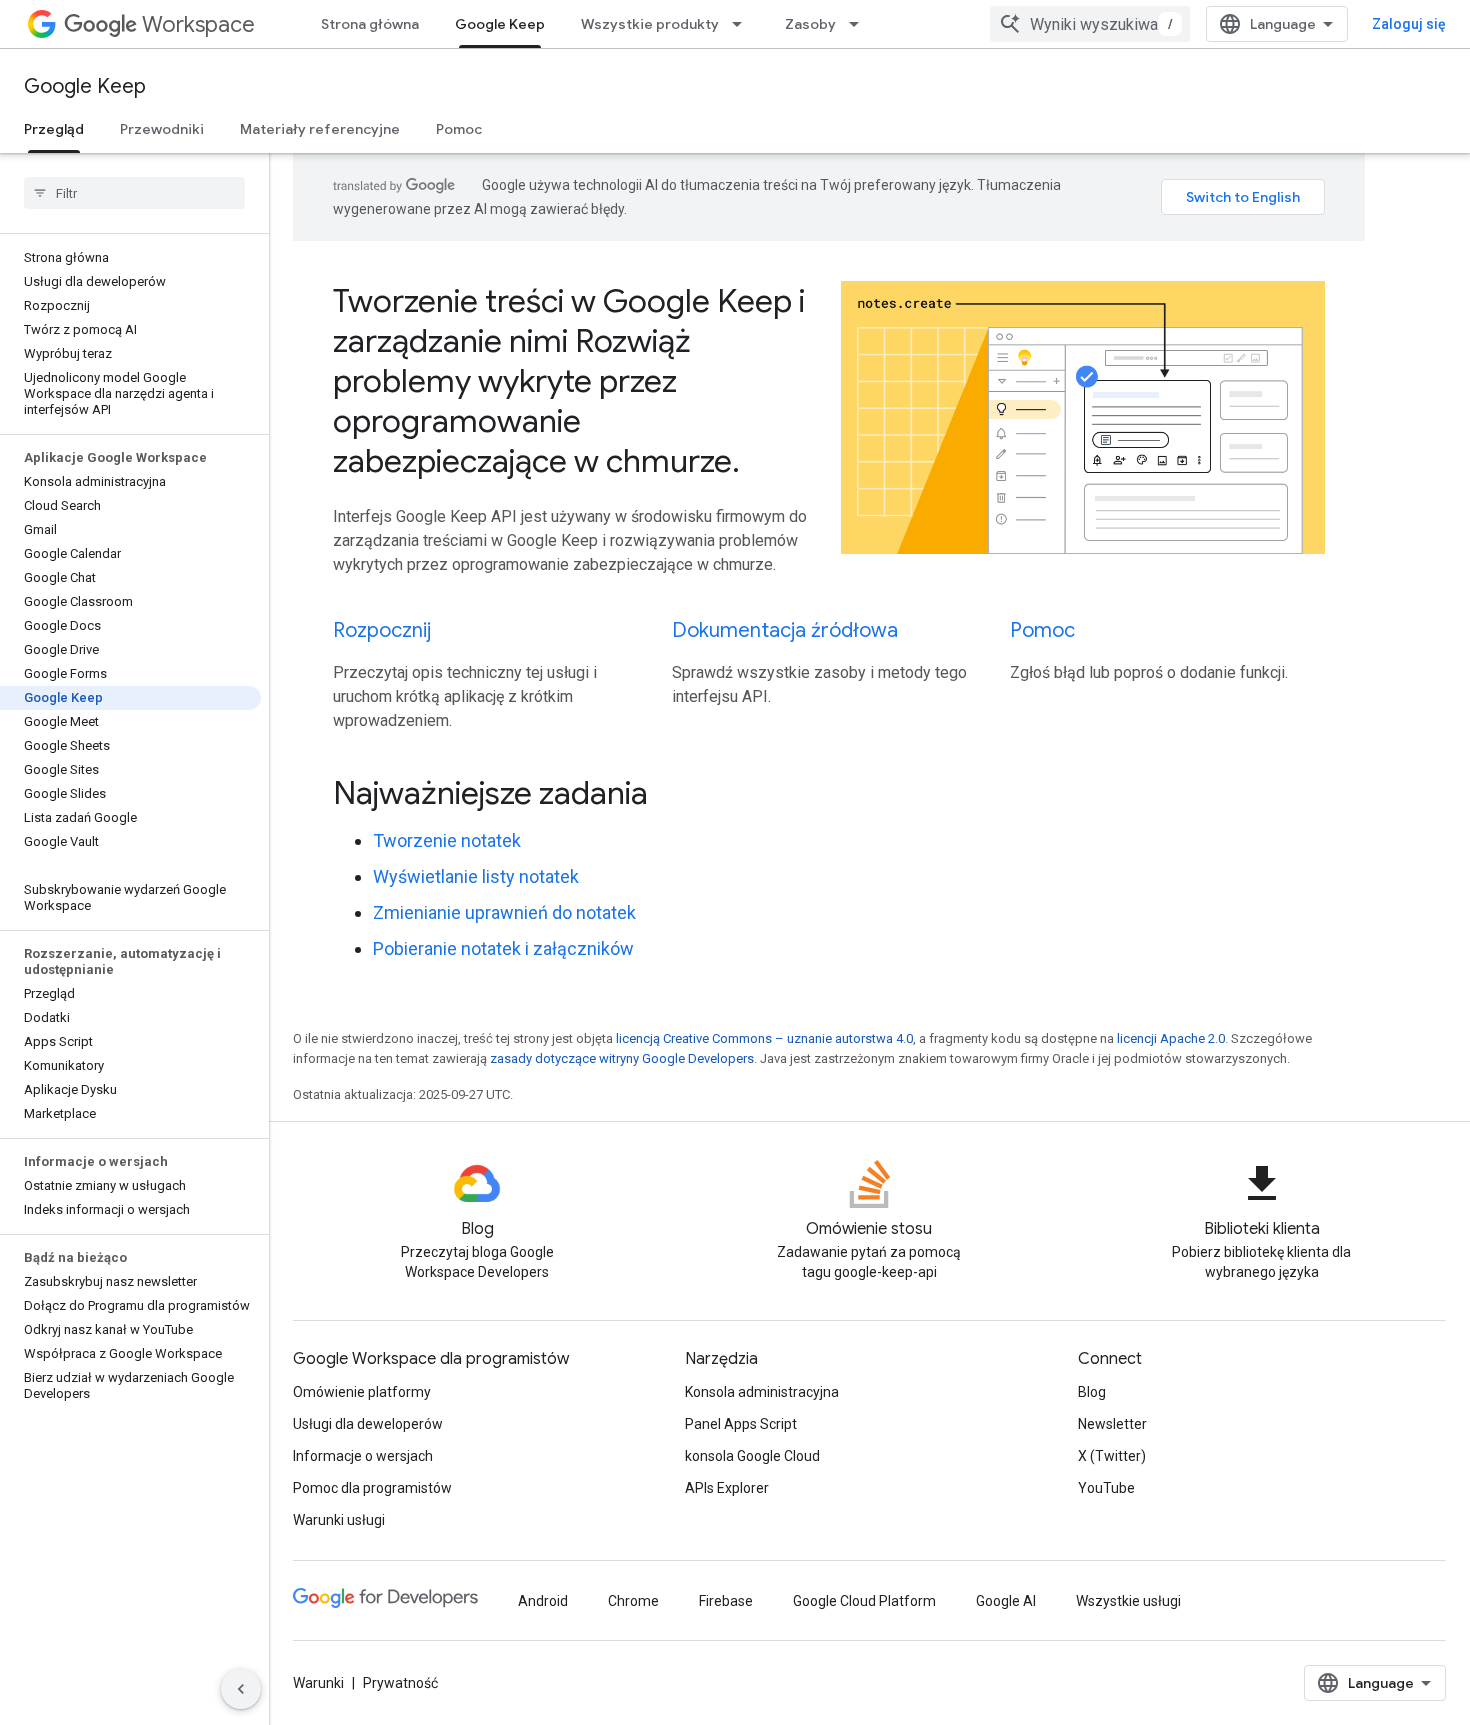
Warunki (318, 1683)
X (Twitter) (1112, 1456)
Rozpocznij (382, 630)
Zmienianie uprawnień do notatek (504, 912)
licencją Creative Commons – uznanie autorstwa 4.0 (764, 1038)
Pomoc (459, 129)
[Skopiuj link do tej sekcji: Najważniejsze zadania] (675, 796)
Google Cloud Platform (864, 1601)
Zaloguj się (1409, 24)
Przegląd (54, 129)
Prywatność (400, 1683)
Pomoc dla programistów (372, 1488)
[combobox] (1090, 24)
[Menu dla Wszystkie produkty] (743, 24)
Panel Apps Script (741, 1424)
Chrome (633, 1601)
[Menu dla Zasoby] (860, 24)
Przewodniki (162, 129)
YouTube (1106, 1488)
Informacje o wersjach (363, 1456)
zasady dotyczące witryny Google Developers (622, 1058)
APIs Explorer (727, 1488)
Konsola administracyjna (762, 1392)
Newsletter (1112, 1424)
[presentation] (829, 793)
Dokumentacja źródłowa (785, 630)
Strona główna (370, 24)
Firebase (726, 1601)
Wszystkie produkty (650, 24)
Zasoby (810, 24)
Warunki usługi (339, 1520)
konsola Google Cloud (752, 1456)
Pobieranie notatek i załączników (503, 948)
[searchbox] (134, 193)
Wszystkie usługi (1128, 1601)
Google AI (1006, 1601)
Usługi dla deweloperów (368, 1424)
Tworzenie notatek (447, 840)
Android (543, 1601)
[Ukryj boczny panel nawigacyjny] (241, 1689)
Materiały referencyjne (320, 129)
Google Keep (500, 24)
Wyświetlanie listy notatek (476, 876)
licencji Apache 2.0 (1171, 1038)
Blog (1092, 1392)
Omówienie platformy (362, 1392)
